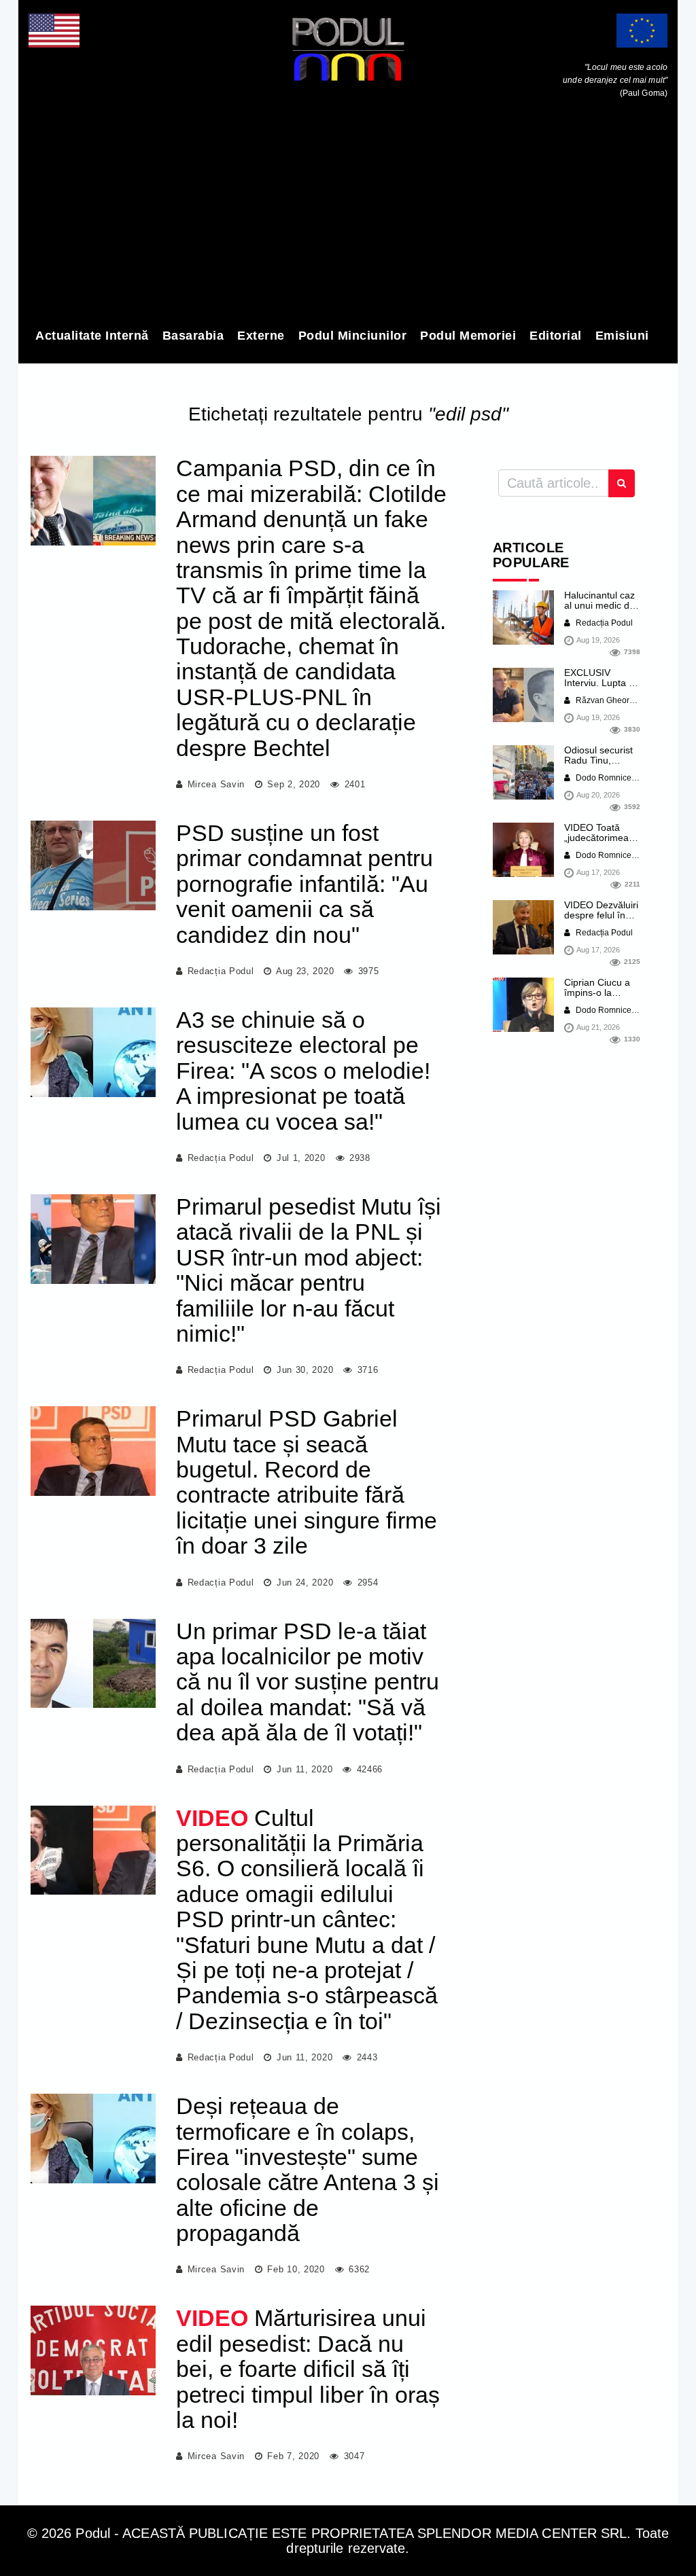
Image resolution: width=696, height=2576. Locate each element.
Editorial (556, 336)
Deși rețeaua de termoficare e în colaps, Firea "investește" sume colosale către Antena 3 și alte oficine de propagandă (308, 2169)
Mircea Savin (216, 784)
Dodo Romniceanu (610, 778)
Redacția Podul (221, 971)
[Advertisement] (348, 216)
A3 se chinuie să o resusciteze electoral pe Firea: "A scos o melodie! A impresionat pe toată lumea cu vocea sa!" (303, 1071)
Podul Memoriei (468, 336)
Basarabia (193, 336)
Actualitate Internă (92, 336)
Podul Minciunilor (353, 336)
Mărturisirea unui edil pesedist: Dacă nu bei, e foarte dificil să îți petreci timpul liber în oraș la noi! (308, 2369)
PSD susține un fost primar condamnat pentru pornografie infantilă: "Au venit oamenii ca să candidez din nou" (304, 884)
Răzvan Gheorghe (609, 700)
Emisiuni (622, 336)
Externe (261, 336)
